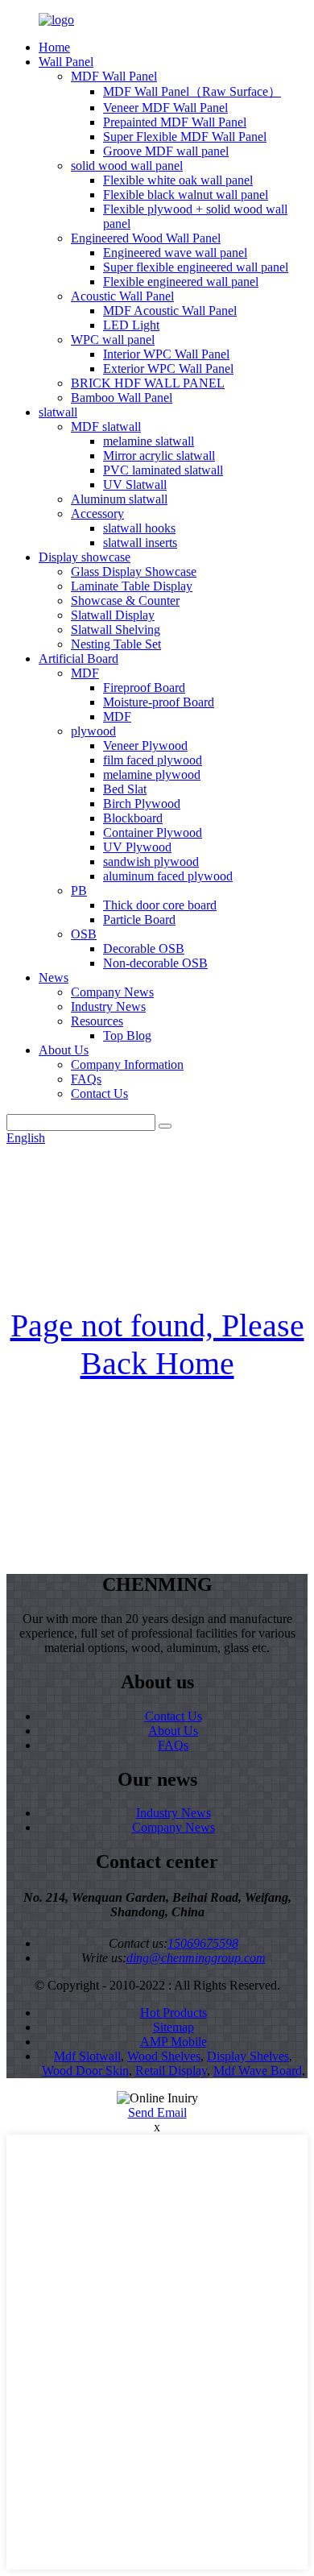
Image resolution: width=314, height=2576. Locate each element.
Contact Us (99, 1093)
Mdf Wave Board (258, 2071)
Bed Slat (125, 789)
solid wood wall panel (127, 166)
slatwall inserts (140, 543)
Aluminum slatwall (119, 499)
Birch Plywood (142, 803)
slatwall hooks (139, 528)
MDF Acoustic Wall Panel (170, 311)
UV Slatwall (135, 485)
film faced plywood (153, 760)
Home (54, 47)
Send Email (157, 2112)
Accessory (97, 514)
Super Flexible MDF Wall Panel (185, 137)
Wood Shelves (164, 2056)
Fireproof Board (144, 687)
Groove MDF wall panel (166, 151)
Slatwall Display (113, 615)
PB (79, 890)
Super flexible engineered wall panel (196, 267)
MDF (85, 673)
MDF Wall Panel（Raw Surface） (192, 91)
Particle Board (139, 919)
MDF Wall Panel (114, 76)
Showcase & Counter (125, 601)
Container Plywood (153, 832)
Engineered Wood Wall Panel (146, 238)
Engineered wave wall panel (175, 253)
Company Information (127, 1064)
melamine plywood (152, 774)
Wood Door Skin (85, 2071)
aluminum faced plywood (168, 876)
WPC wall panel (113, 340)
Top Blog (127, 1035)
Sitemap (174, 2027)
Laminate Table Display (132, 586)
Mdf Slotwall (87, 2056)
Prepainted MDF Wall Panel (175, 122)
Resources (97, 1021)
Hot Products (174, 2013)
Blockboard (133, 818)
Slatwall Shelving (116, 630)
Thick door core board (160, 905)
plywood (93, 731)
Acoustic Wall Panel (122, 296)
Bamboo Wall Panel (122, 398)
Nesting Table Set (116, 644)
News (54, 977)
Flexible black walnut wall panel (186, 195)
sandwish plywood (151, 861)
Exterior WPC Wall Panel (168, 369)
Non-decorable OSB (155, 963)
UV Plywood (137, 847)
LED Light (131, 325)
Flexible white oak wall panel (178, 180)
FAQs (86, 1079)
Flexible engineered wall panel (181, 282)
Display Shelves (248, 2056)
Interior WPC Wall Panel (166, 354)
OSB (84, 934)
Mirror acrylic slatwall (159, 456)
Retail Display (171, 2071)
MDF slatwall (106, 427)
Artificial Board (78, 658)
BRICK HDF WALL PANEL (148, 383)
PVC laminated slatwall (163, 470)
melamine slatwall (149, 441)
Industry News (108, 1006)
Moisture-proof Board (159, 702)
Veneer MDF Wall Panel (165, 108)
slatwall (58, 412)
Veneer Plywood (145, 745)
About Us (64, 1050)
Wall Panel (66, 62)
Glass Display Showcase (134, 572)
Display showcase (85, 557)
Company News (112, 992)
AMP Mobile (174, 2042)
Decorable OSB (144, 948)
